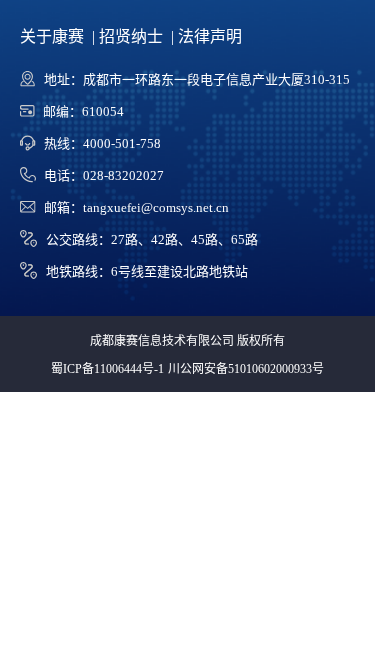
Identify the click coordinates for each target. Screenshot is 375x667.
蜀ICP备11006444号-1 (107, 369)
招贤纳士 (133, 36)
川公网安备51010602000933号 (246, 369)
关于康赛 (54, 36)
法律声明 (210, 36)
